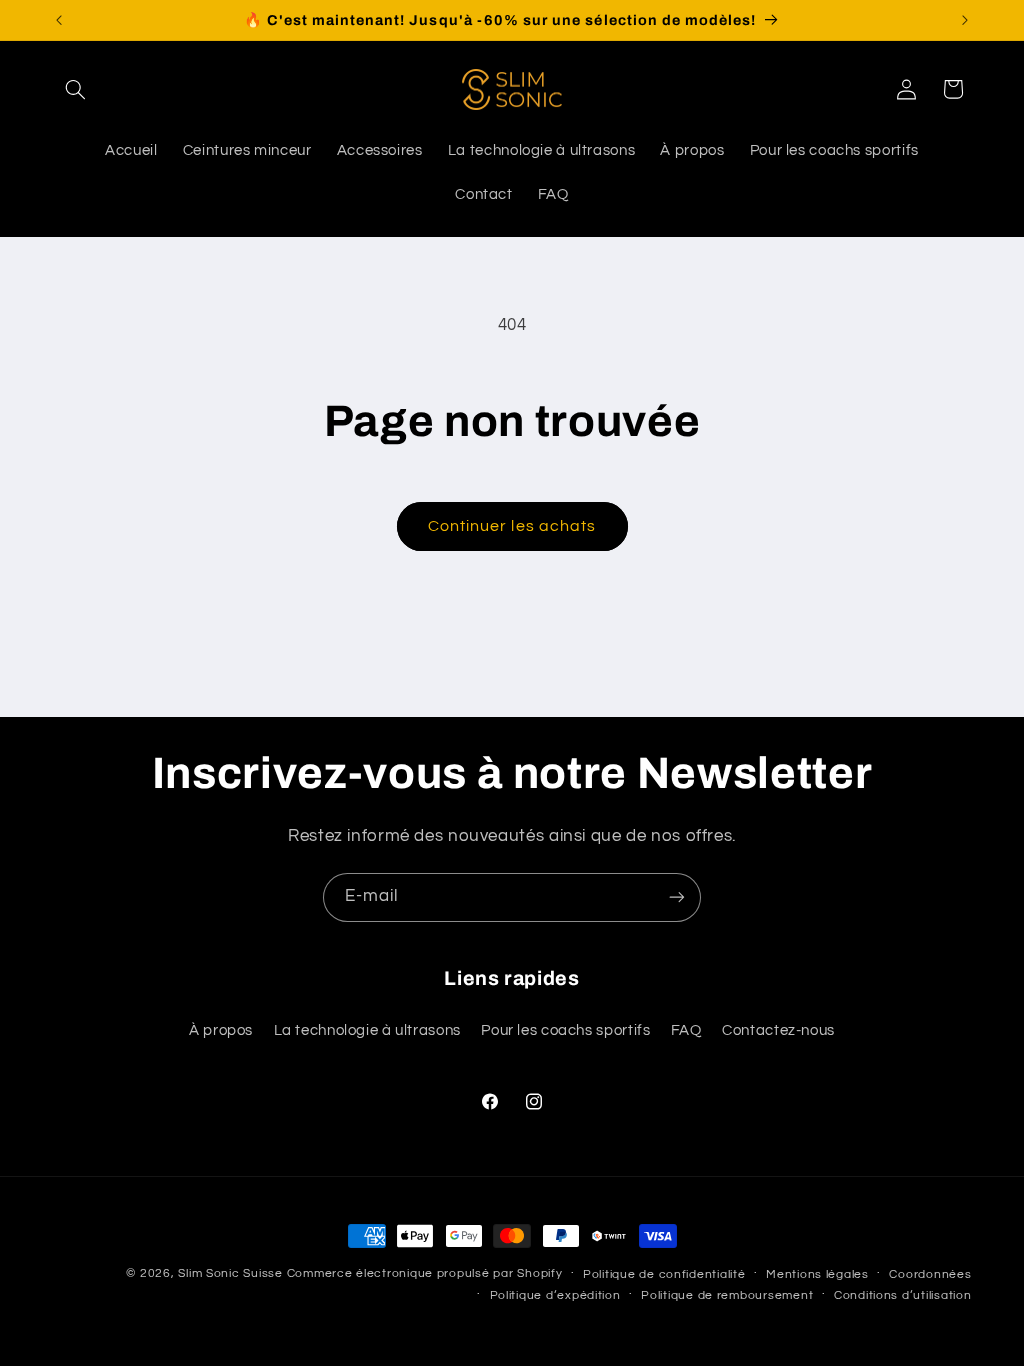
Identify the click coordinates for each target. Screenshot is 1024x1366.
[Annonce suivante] (965, 20)
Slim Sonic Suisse (230, 1273)
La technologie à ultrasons (367, 1030)
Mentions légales (817, 1274)
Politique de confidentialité (664, 1274)
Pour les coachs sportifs (565, 1030)
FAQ (686, 1030)
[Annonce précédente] (59, 20)
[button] (76, 89)
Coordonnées (930, 1274)
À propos (221, 1030)
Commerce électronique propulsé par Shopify (425, 1273)
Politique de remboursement (727, 1295)
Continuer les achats (512, 526)
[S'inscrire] (677, 897)
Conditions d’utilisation (903, 1295)
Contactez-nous (778, 1030)
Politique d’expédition (555, 1295)
